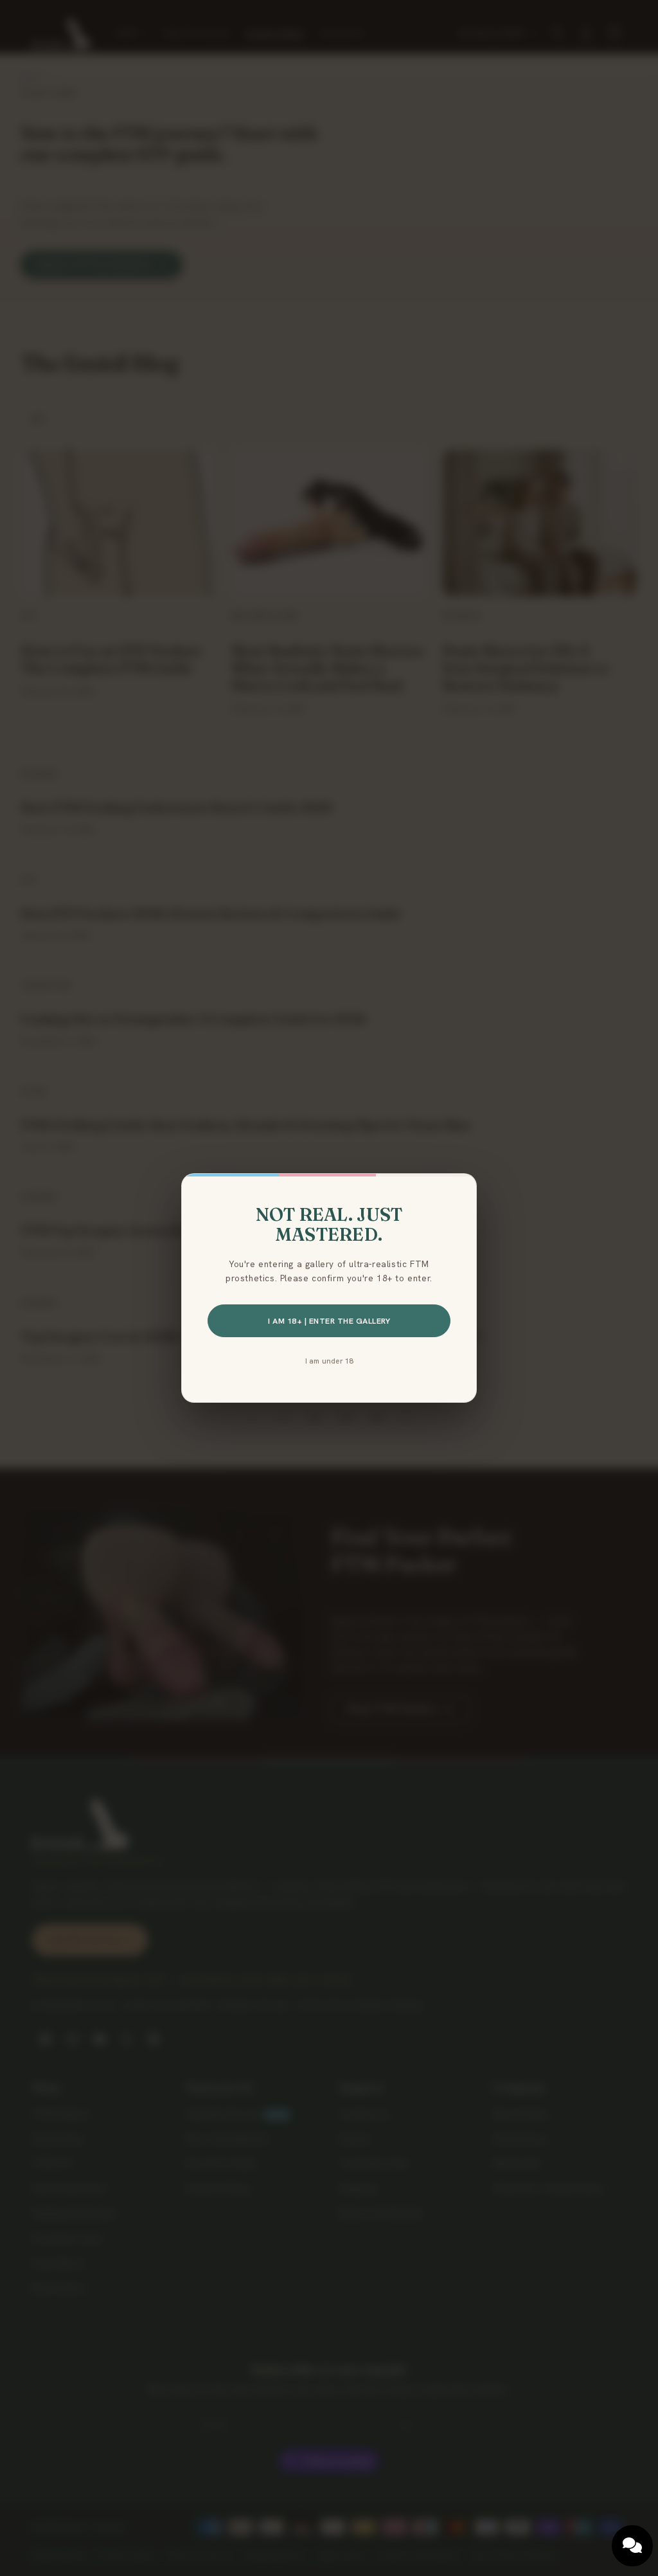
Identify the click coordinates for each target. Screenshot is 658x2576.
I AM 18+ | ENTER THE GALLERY (329, 1321)
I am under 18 (329, 1361)
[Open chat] (632, 2546)
